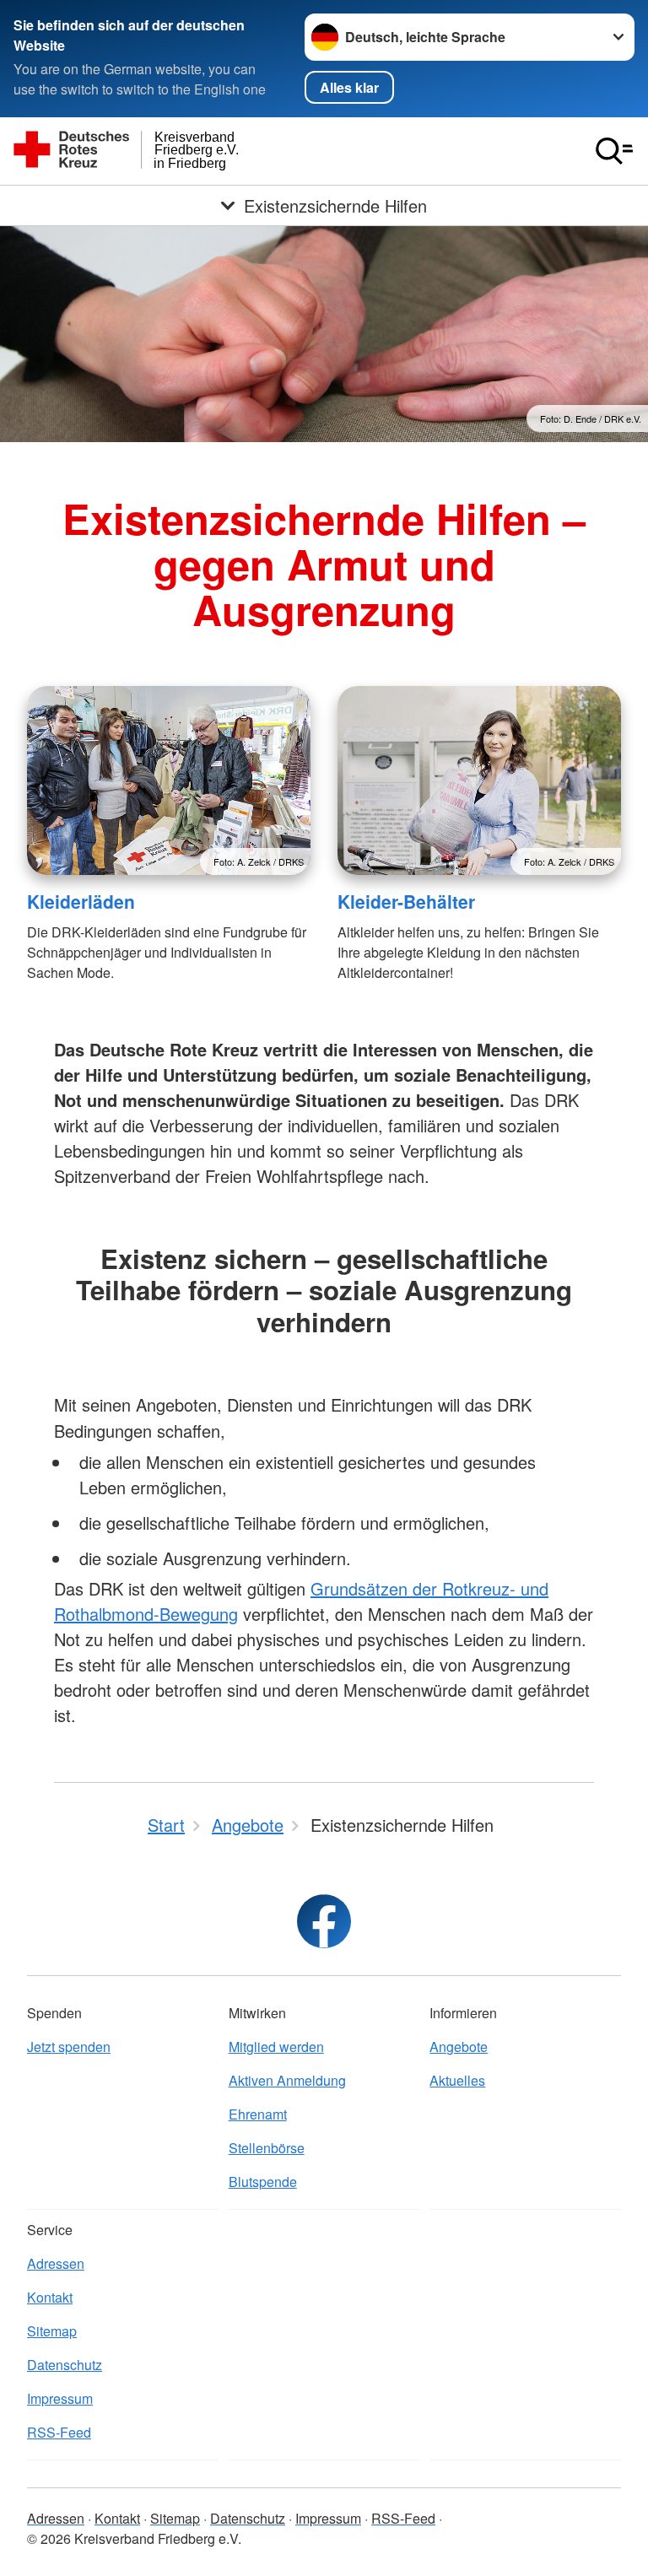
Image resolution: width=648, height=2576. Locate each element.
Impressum (60, 2398)
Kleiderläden (81, 901)
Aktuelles (457, 2080)
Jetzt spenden (69, 2047)
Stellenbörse (267, 2148)
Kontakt (50, 2297)
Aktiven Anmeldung (287, 2080)
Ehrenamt (258, 2114)
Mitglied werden (276, 2047)
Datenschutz (65, 2365)
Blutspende (263, 2182)
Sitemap (52, 2331)
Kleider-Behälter (406, 901)
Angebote (459, 2047)
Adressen (56, 2263)
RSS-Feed (59, 2432)
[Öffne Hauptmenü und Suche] (614, 151)
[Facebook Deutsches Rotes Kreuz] (324, 1921)
